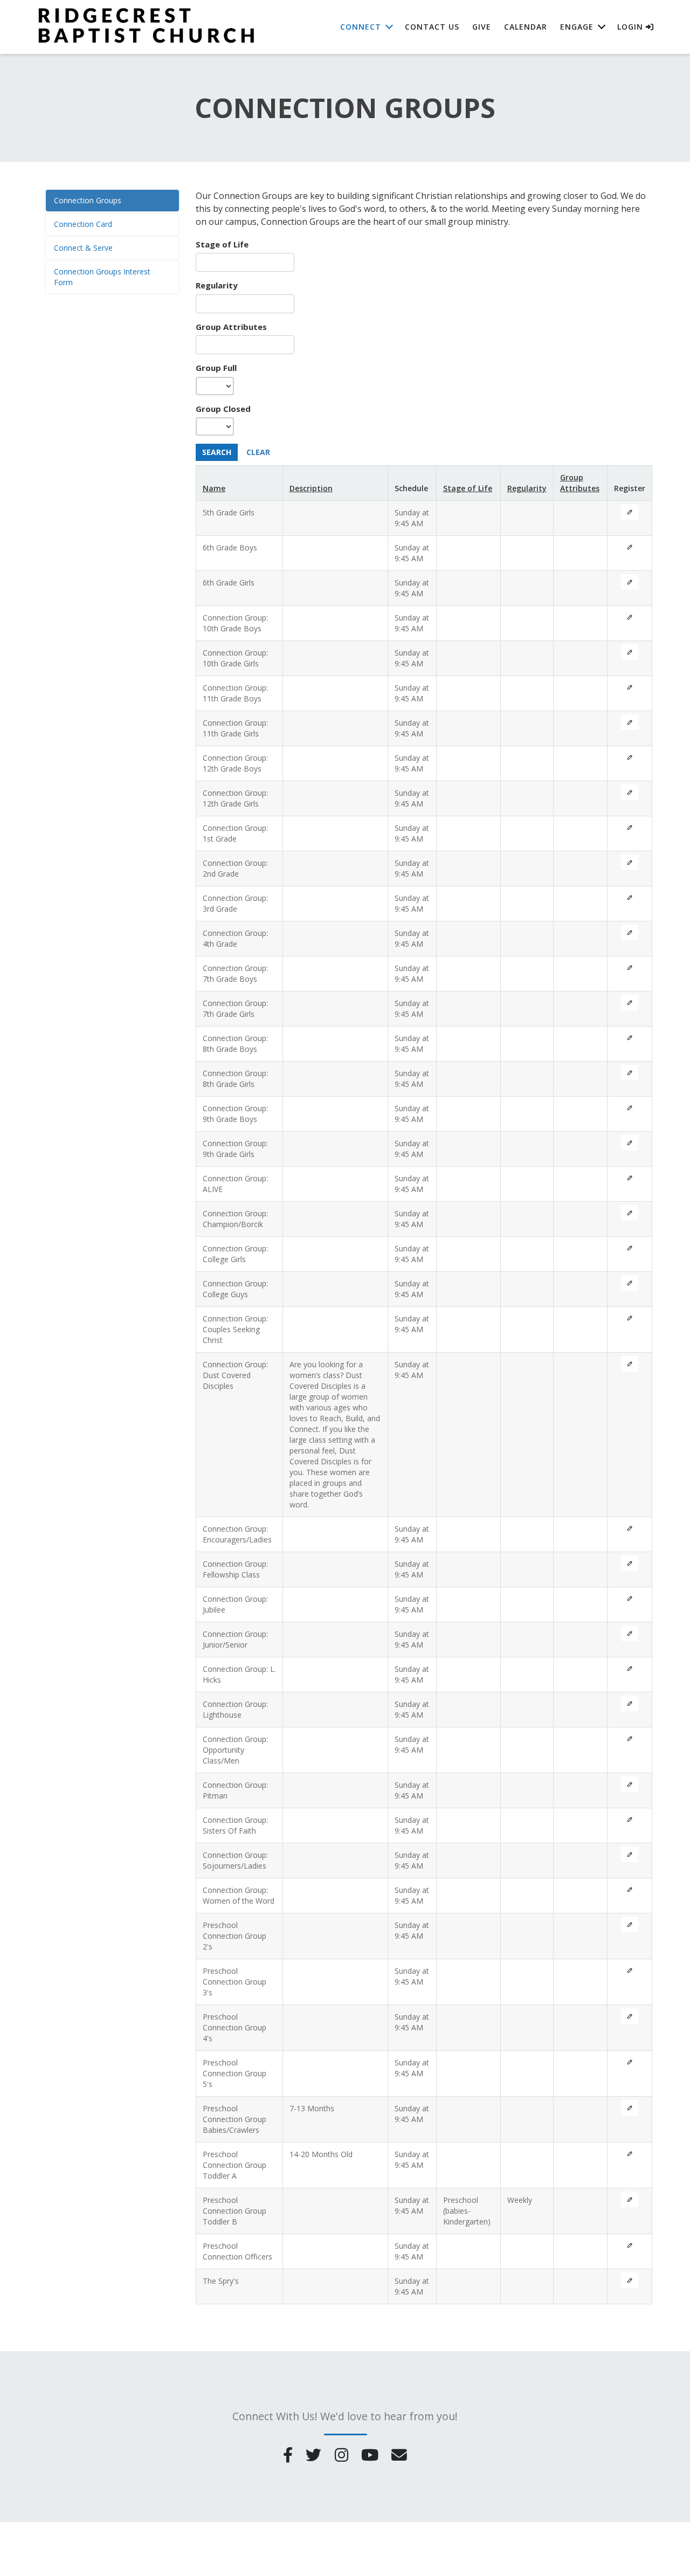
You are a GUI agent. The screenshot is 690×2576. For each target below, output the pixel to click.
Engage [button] (577, 27)
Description (311, 488)
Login (632, 27)
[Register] (630, 512)
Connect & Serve (83, 248)
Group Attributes (231, 327)
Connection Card (83, 224)
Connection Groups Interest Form (102, 277)
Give (482, 27)
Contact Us (432, 27)
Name (214, 488)
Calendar (526, 27)
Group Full (216, 368)
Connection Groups (88, 200)
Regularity (217, 285)
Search (217, 452)
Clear (258, 452)
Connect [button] (361, 27)
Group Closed (223, 409)
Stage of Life (222, 244)
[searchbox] (245, 262)
